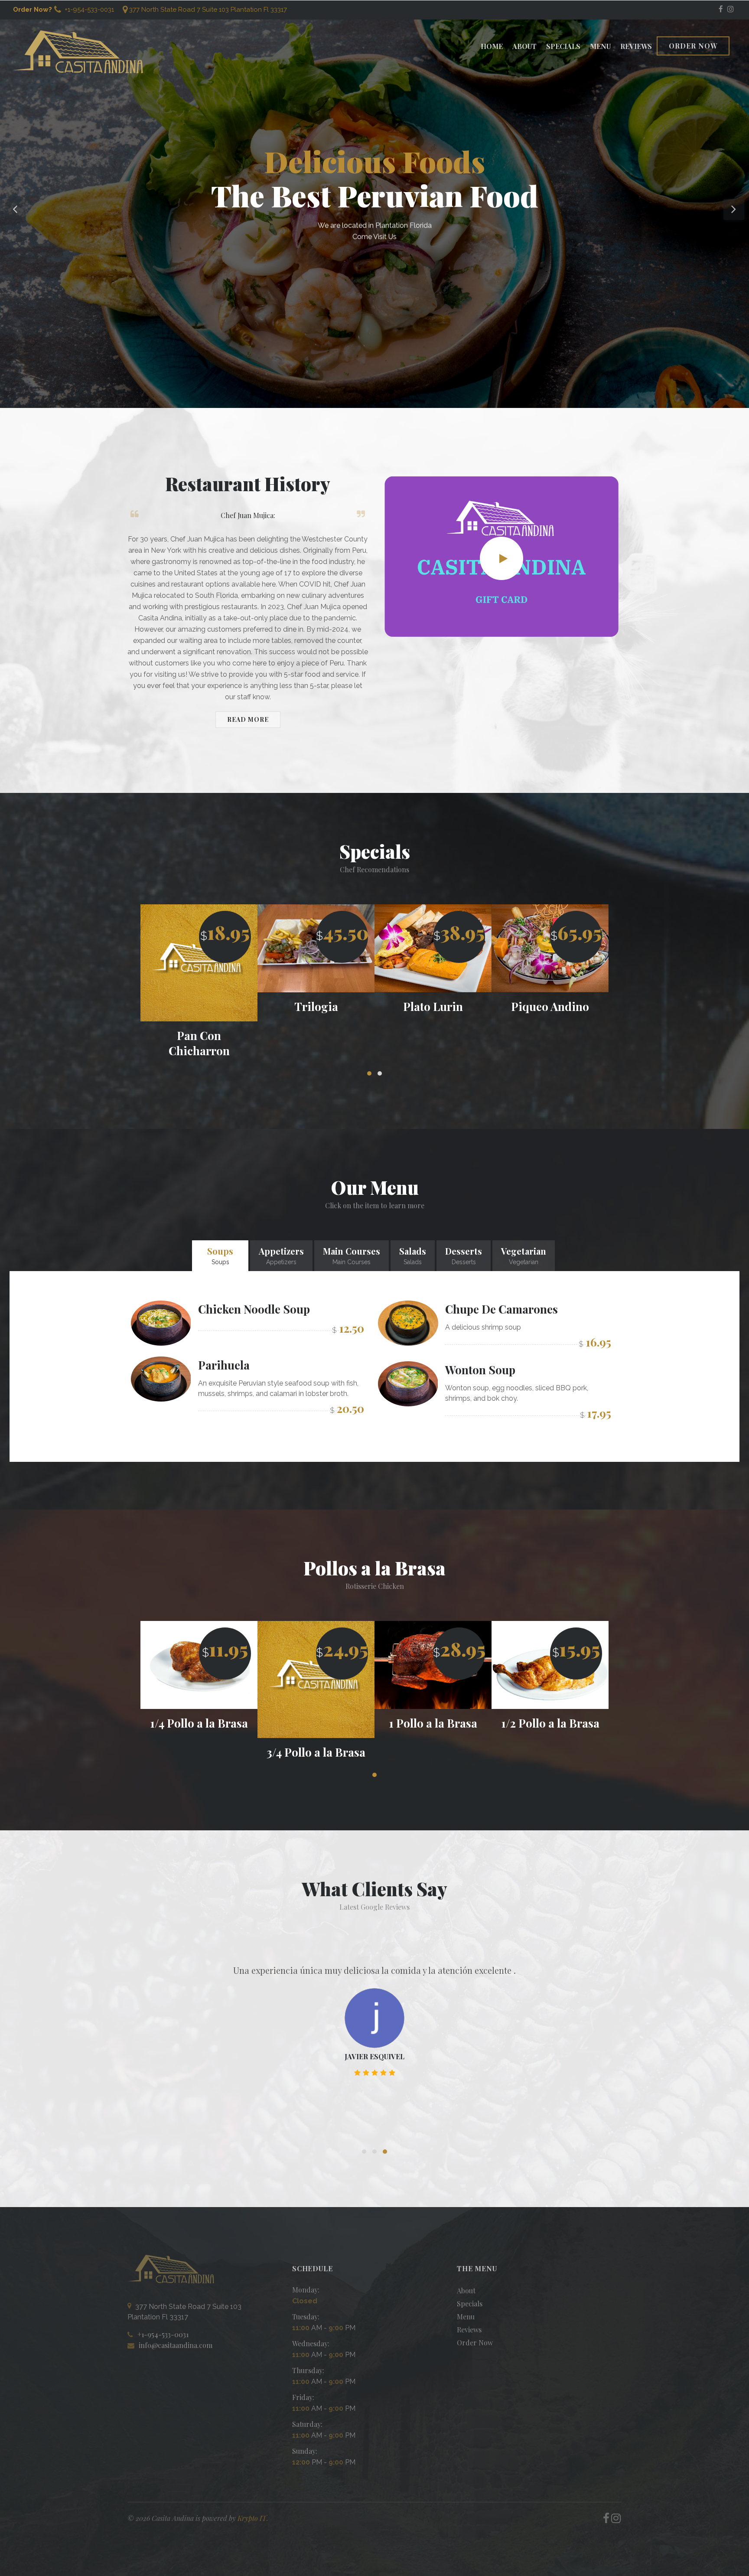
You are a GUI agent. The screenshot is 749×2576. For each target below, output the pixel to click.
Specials (563, 46)
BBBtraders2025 (374, 2073)
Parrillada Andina (550, 1006)
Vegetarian (524, 1255)
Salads (413, 1255)
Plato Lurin (316, 1006)
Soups (220, 1255)
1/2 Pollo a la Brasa (433, 1723)
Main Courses (352, 1255)
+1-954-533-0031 (88, 10)
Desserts (464, 1255)
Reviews (636, 46)
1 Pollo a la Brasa (316, 1723)
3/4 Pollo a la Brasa (199, 1752)
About (524, 46)
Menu (600, 46)
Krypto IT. (253, 2518)
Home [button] (492, 46)
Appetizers (281, 1255)
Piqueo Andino (433, 1006)
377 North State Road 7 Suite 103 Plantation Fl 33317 (208, 10)
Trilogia (199, 1006)
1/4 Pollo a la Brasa (550, 1723)
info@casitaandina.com (176, 2345)
